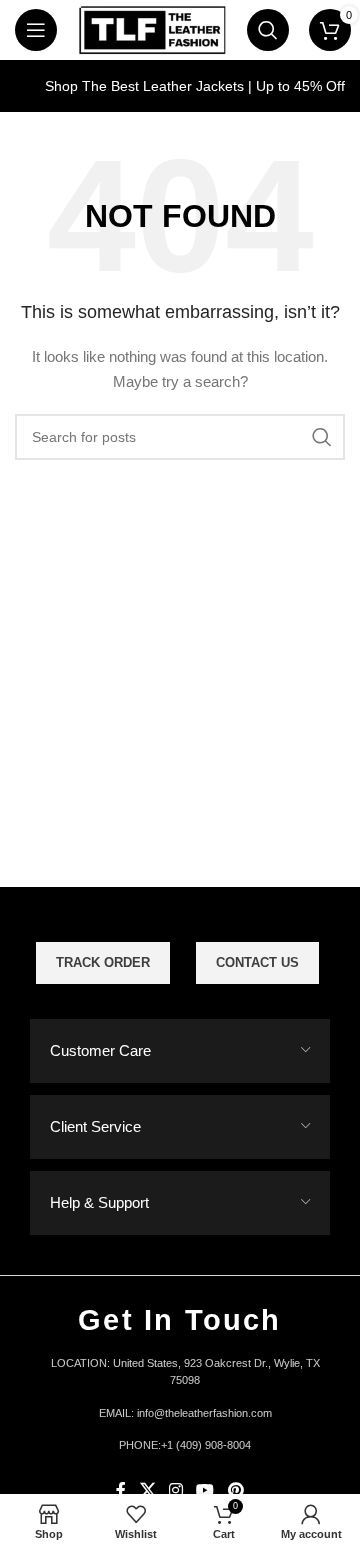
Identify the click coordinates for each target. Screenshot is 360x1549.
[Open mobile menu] (36, 30)
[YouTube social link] (205, 1490)
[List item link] (180, 1414)
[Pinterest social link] (235, 1490)
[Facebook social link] (121, 1490)
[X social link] (147, 1490)
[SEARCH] (322, 437)
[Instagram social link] (175, 1490)
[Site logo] (152, 29)
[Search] (268, 30)
